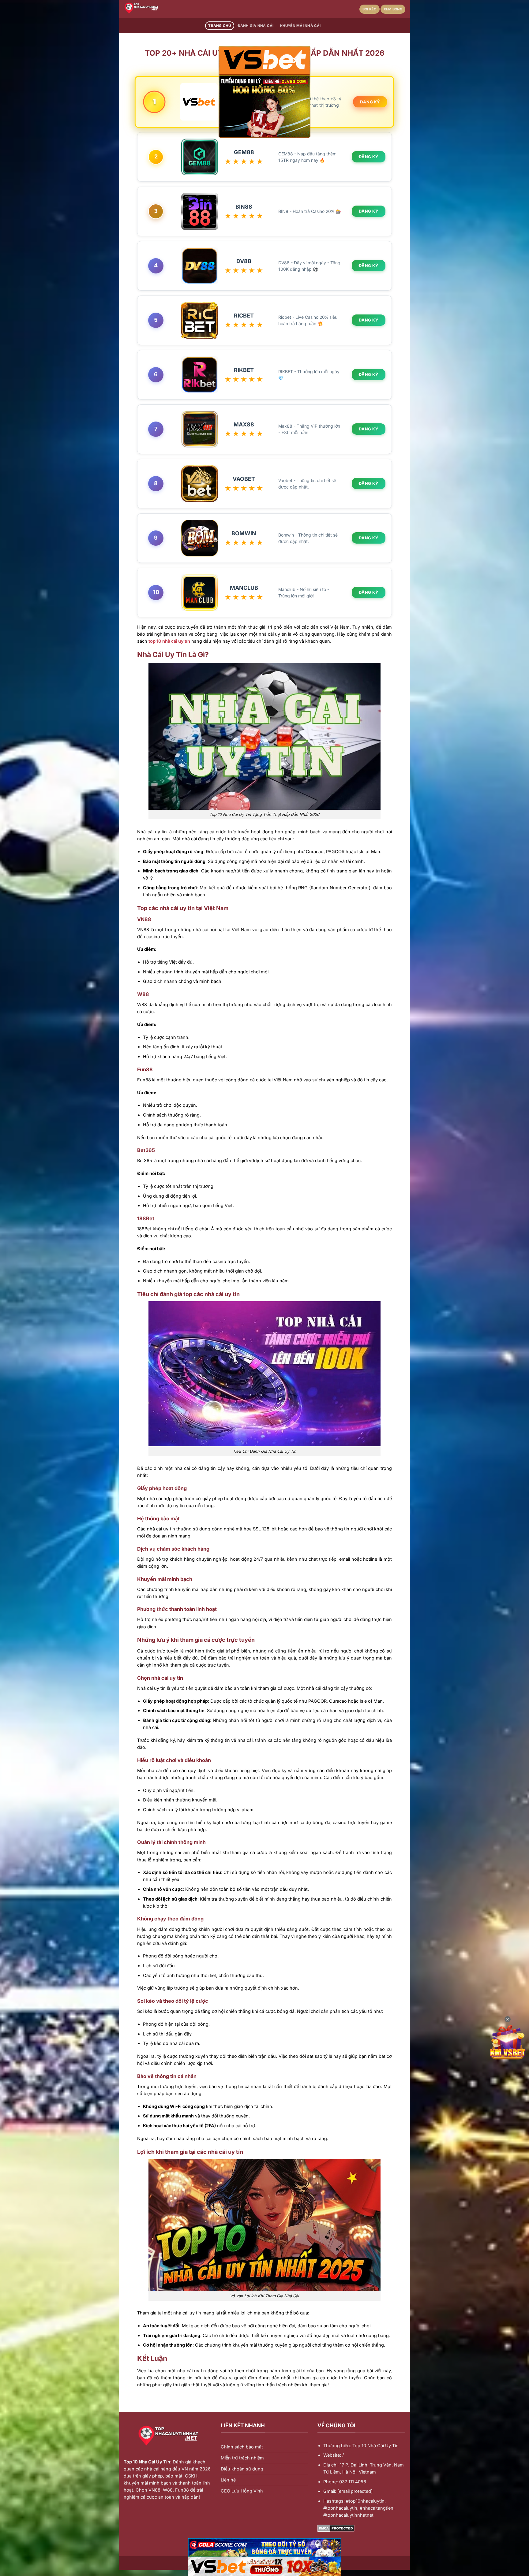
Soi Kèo (370, 9)
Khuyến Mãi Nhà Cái (300, 26)
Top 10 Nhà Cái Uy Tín (147, 2462)
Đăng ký (370, 102)
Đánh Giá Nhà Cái (256, 26)
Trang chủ (219, 26)
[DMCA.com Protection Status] (336, 2528)
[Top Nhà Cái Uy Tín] (154, 9)
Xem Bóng (393, 9)
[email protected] (355, 2491)
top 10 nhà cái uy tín (169, 641)
